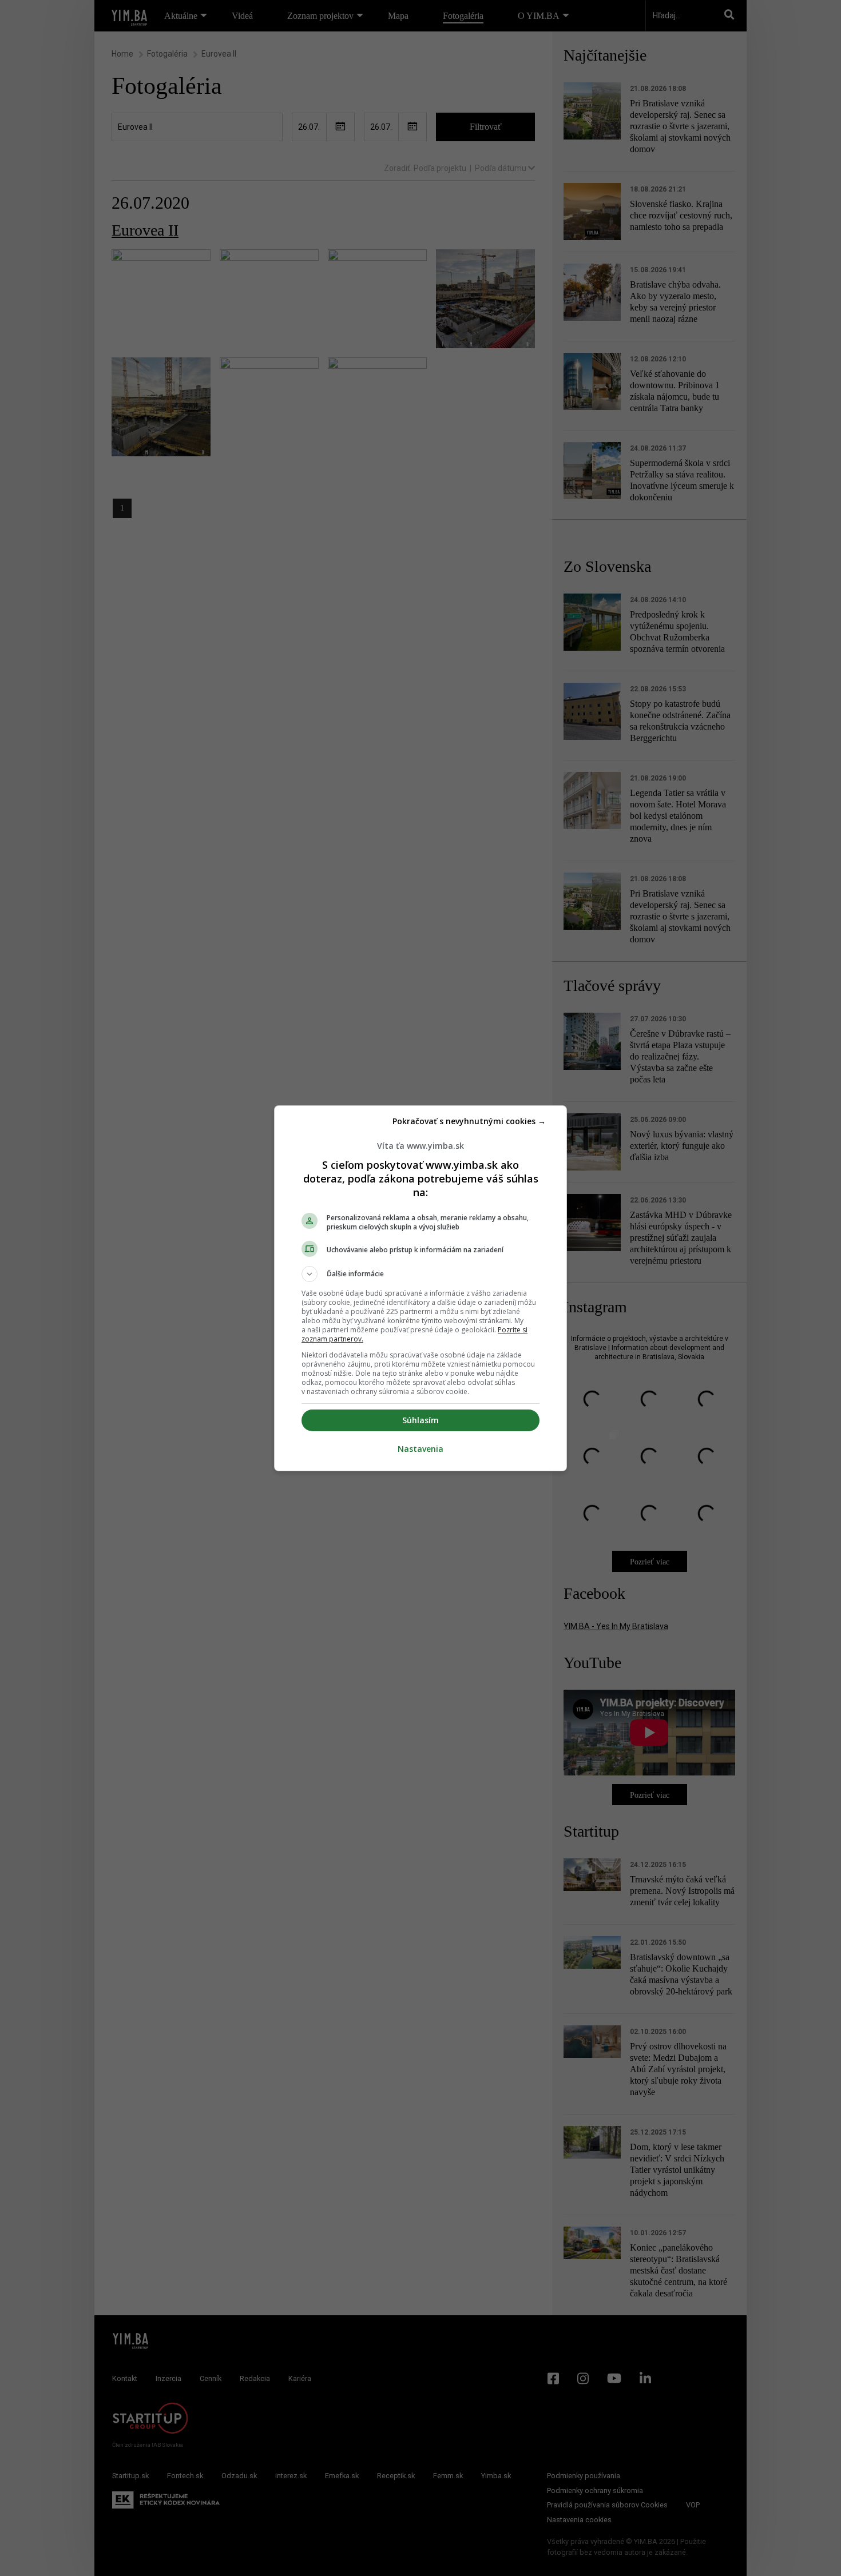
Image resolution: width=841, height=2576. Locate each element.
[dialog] (420, 1288)
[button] (420, 1274)
